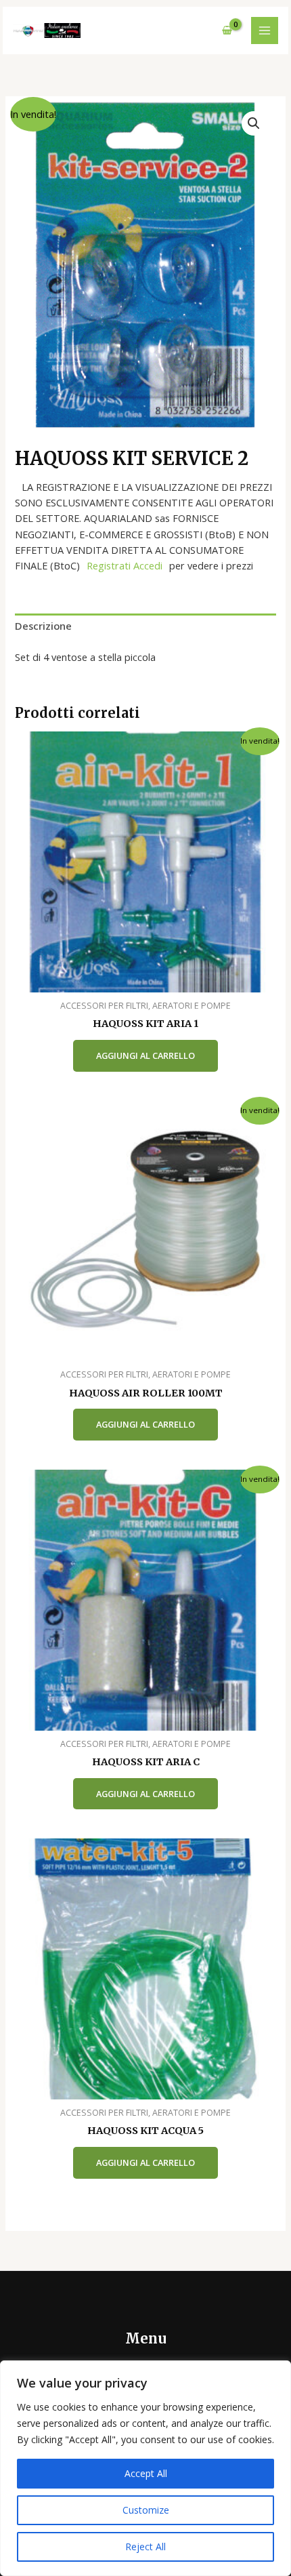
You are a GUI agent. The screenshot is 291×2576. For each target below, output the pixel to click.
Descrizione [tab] (43, 626)
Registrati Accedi (125, 565)
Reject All (145, 2547)
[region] (145, 2468)
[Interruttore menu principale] (265, 31)
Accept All (146, 2473)
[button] (254, 123)
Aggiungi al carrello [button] (145, 1055)
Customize (146, 2510)
